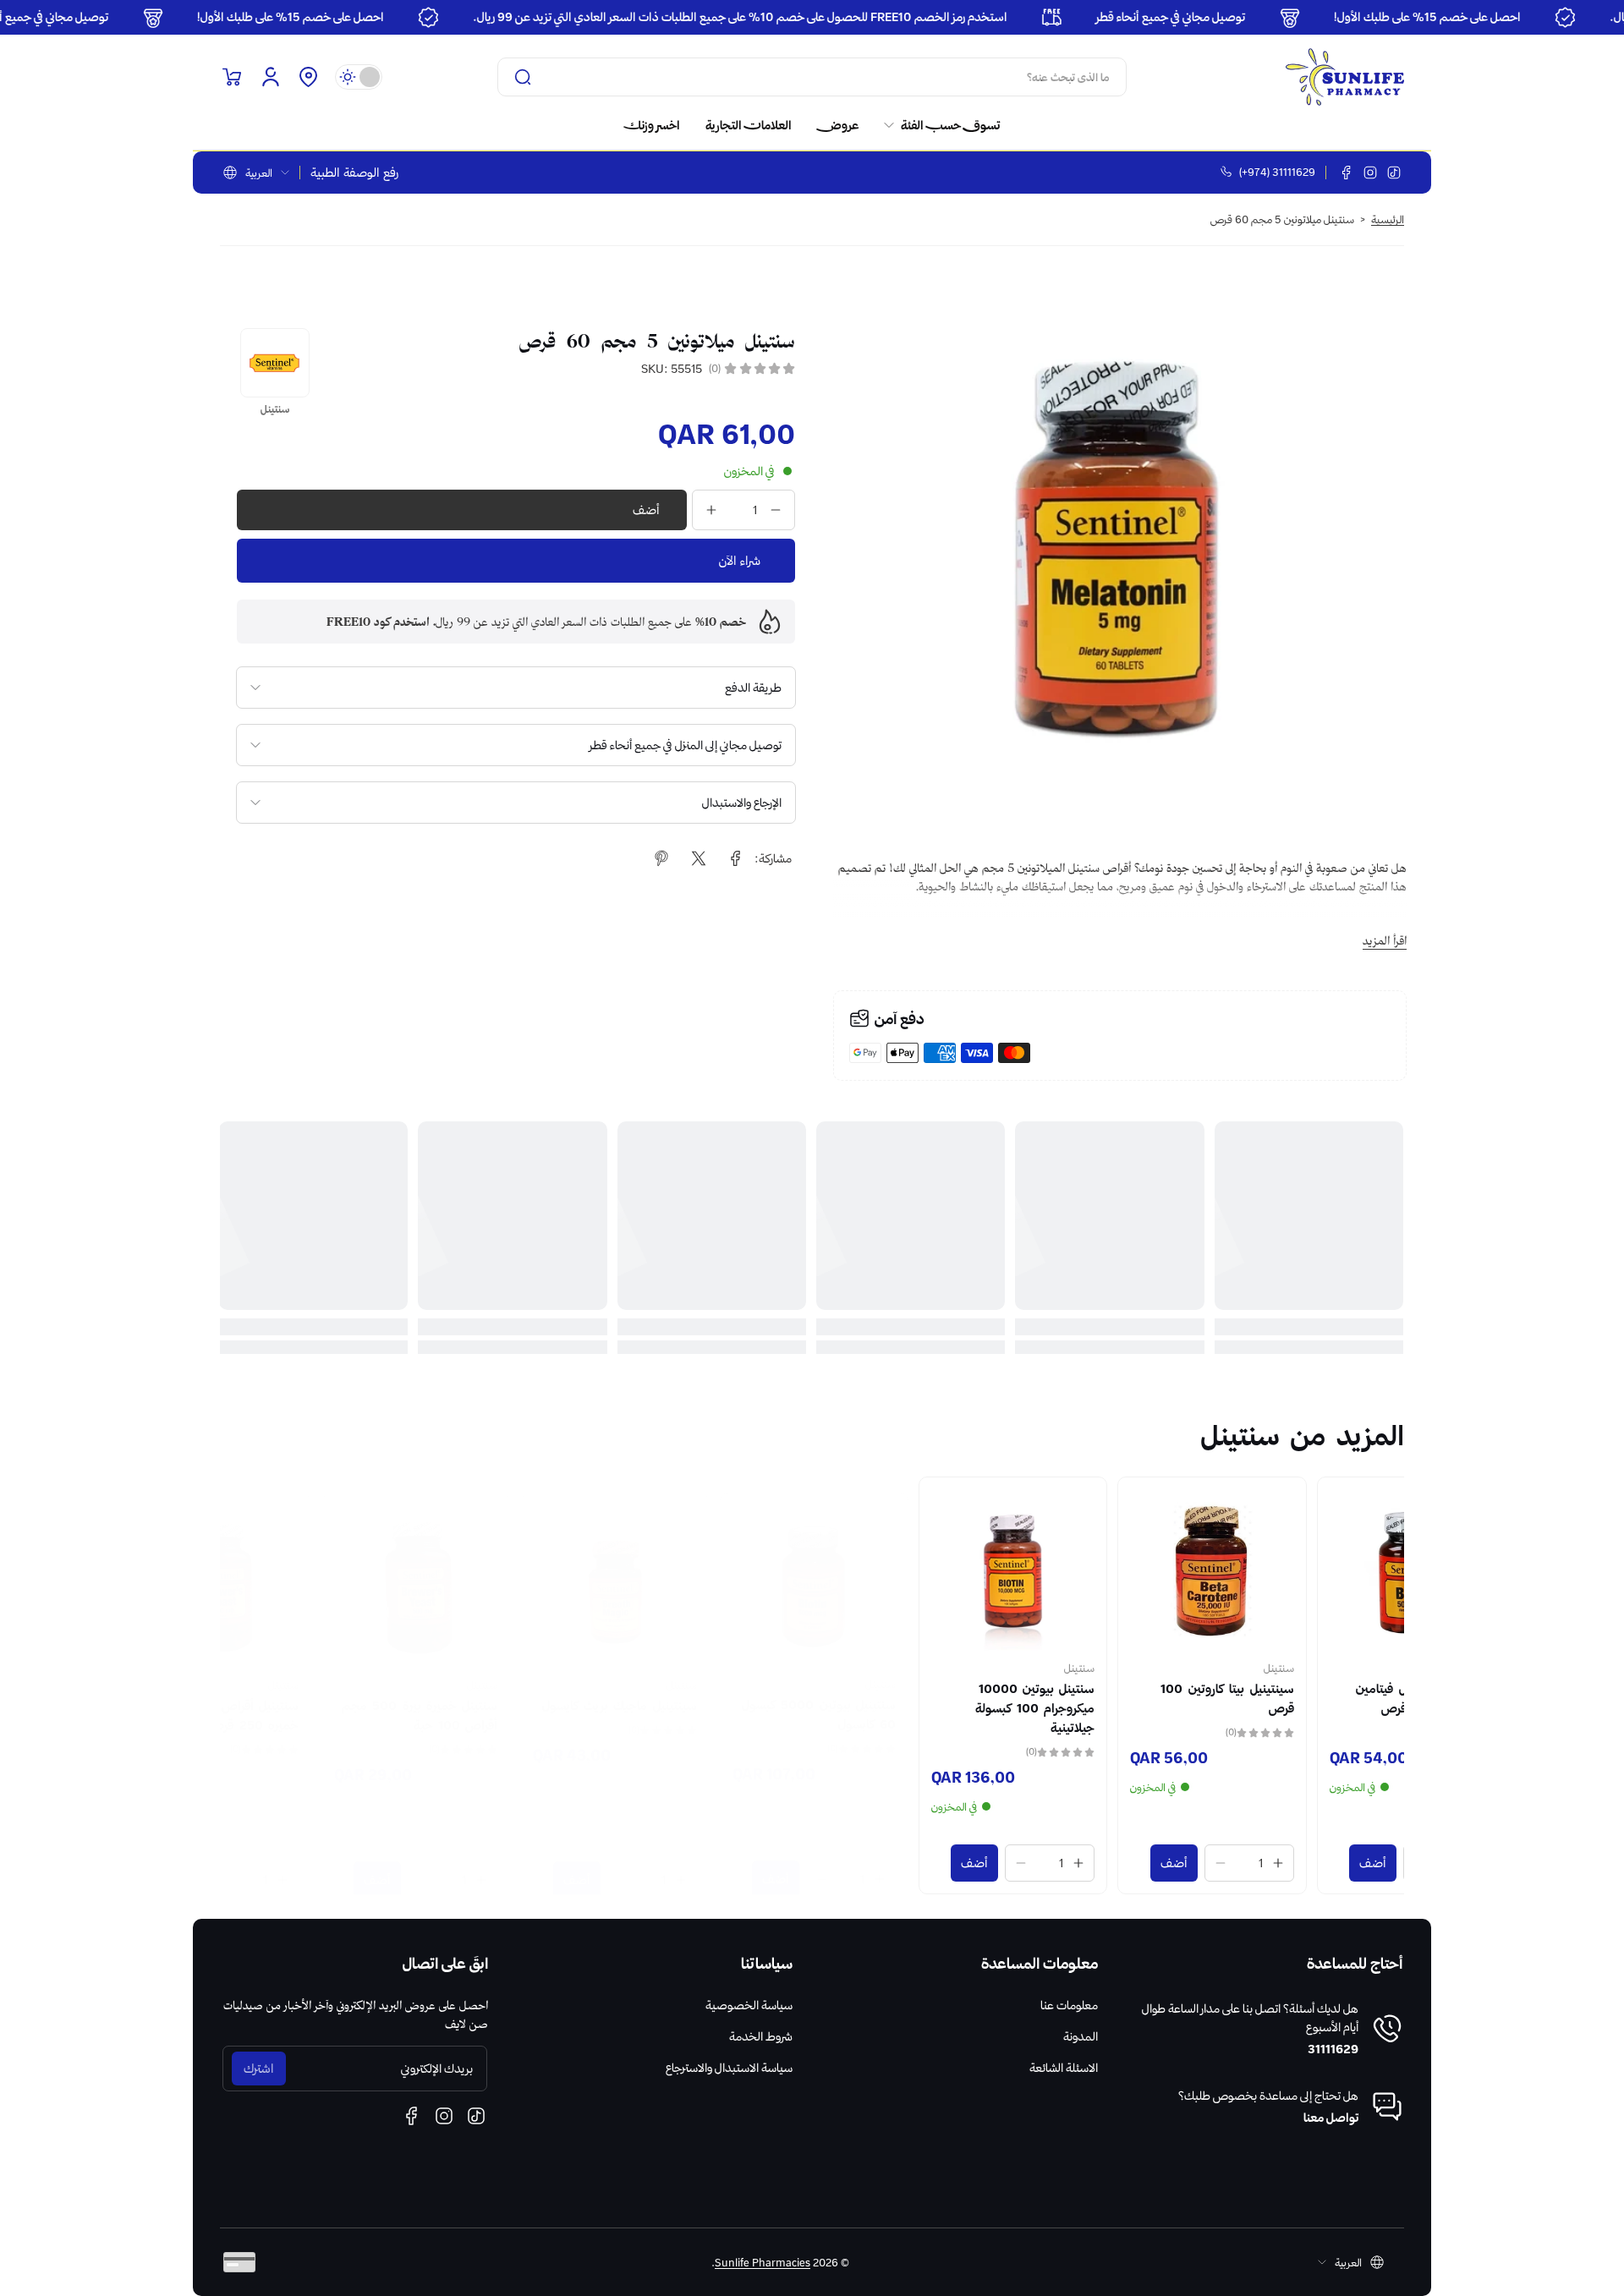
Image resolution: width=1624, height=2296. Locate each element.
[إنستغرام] (1370, 173)
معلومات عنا (1069, 2005)
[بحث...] (523, 77)
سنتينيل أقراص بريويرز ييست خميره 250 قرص (321, 1699)
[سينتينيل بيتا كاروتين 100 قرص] (1309, 1571)
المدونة (1081, 2036)
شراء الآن (740, 561)
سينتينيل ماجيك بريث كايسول (717, 1689)
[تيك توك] (1394, 173)
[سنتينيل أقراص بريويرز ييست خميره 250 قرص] (314, 1571)
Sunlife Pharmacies (763, 2262)
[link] (935, 125)
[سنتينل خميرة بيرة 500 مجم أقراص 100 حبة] (513, 1571)
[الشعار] (1345, 77)
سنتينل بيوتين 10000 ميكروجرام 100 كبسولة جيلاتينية (1132, 1708)
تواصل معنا (1331, 2118)
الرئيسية (1388, 219)
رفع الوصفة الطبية (354, 173)
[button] (308, 77)
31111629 (1333, 2049)
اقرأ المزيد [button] (1385, 940)
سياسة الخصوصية (749, 2005)
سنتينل (1376, 1668)
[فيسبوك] (1347, 173)
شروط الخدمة (761, 2036)
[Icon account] (271, 77)
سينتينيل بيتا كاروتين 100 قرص (1324, 1699)
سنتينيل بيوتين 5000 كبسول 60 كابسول (916, 1699)
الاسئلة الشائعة (1064, 2068)
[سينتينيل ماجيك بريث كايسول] (712, 1571)
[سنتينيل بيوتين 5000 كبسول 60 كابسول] (911, 1571)
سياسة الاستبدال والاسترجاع (729, 2068)
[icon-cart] (232, 77)
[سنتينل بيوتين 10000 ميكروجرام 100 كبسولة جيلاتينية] (1110, 1571)
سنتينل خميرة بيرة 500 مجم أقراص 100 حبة (517, 1699)
